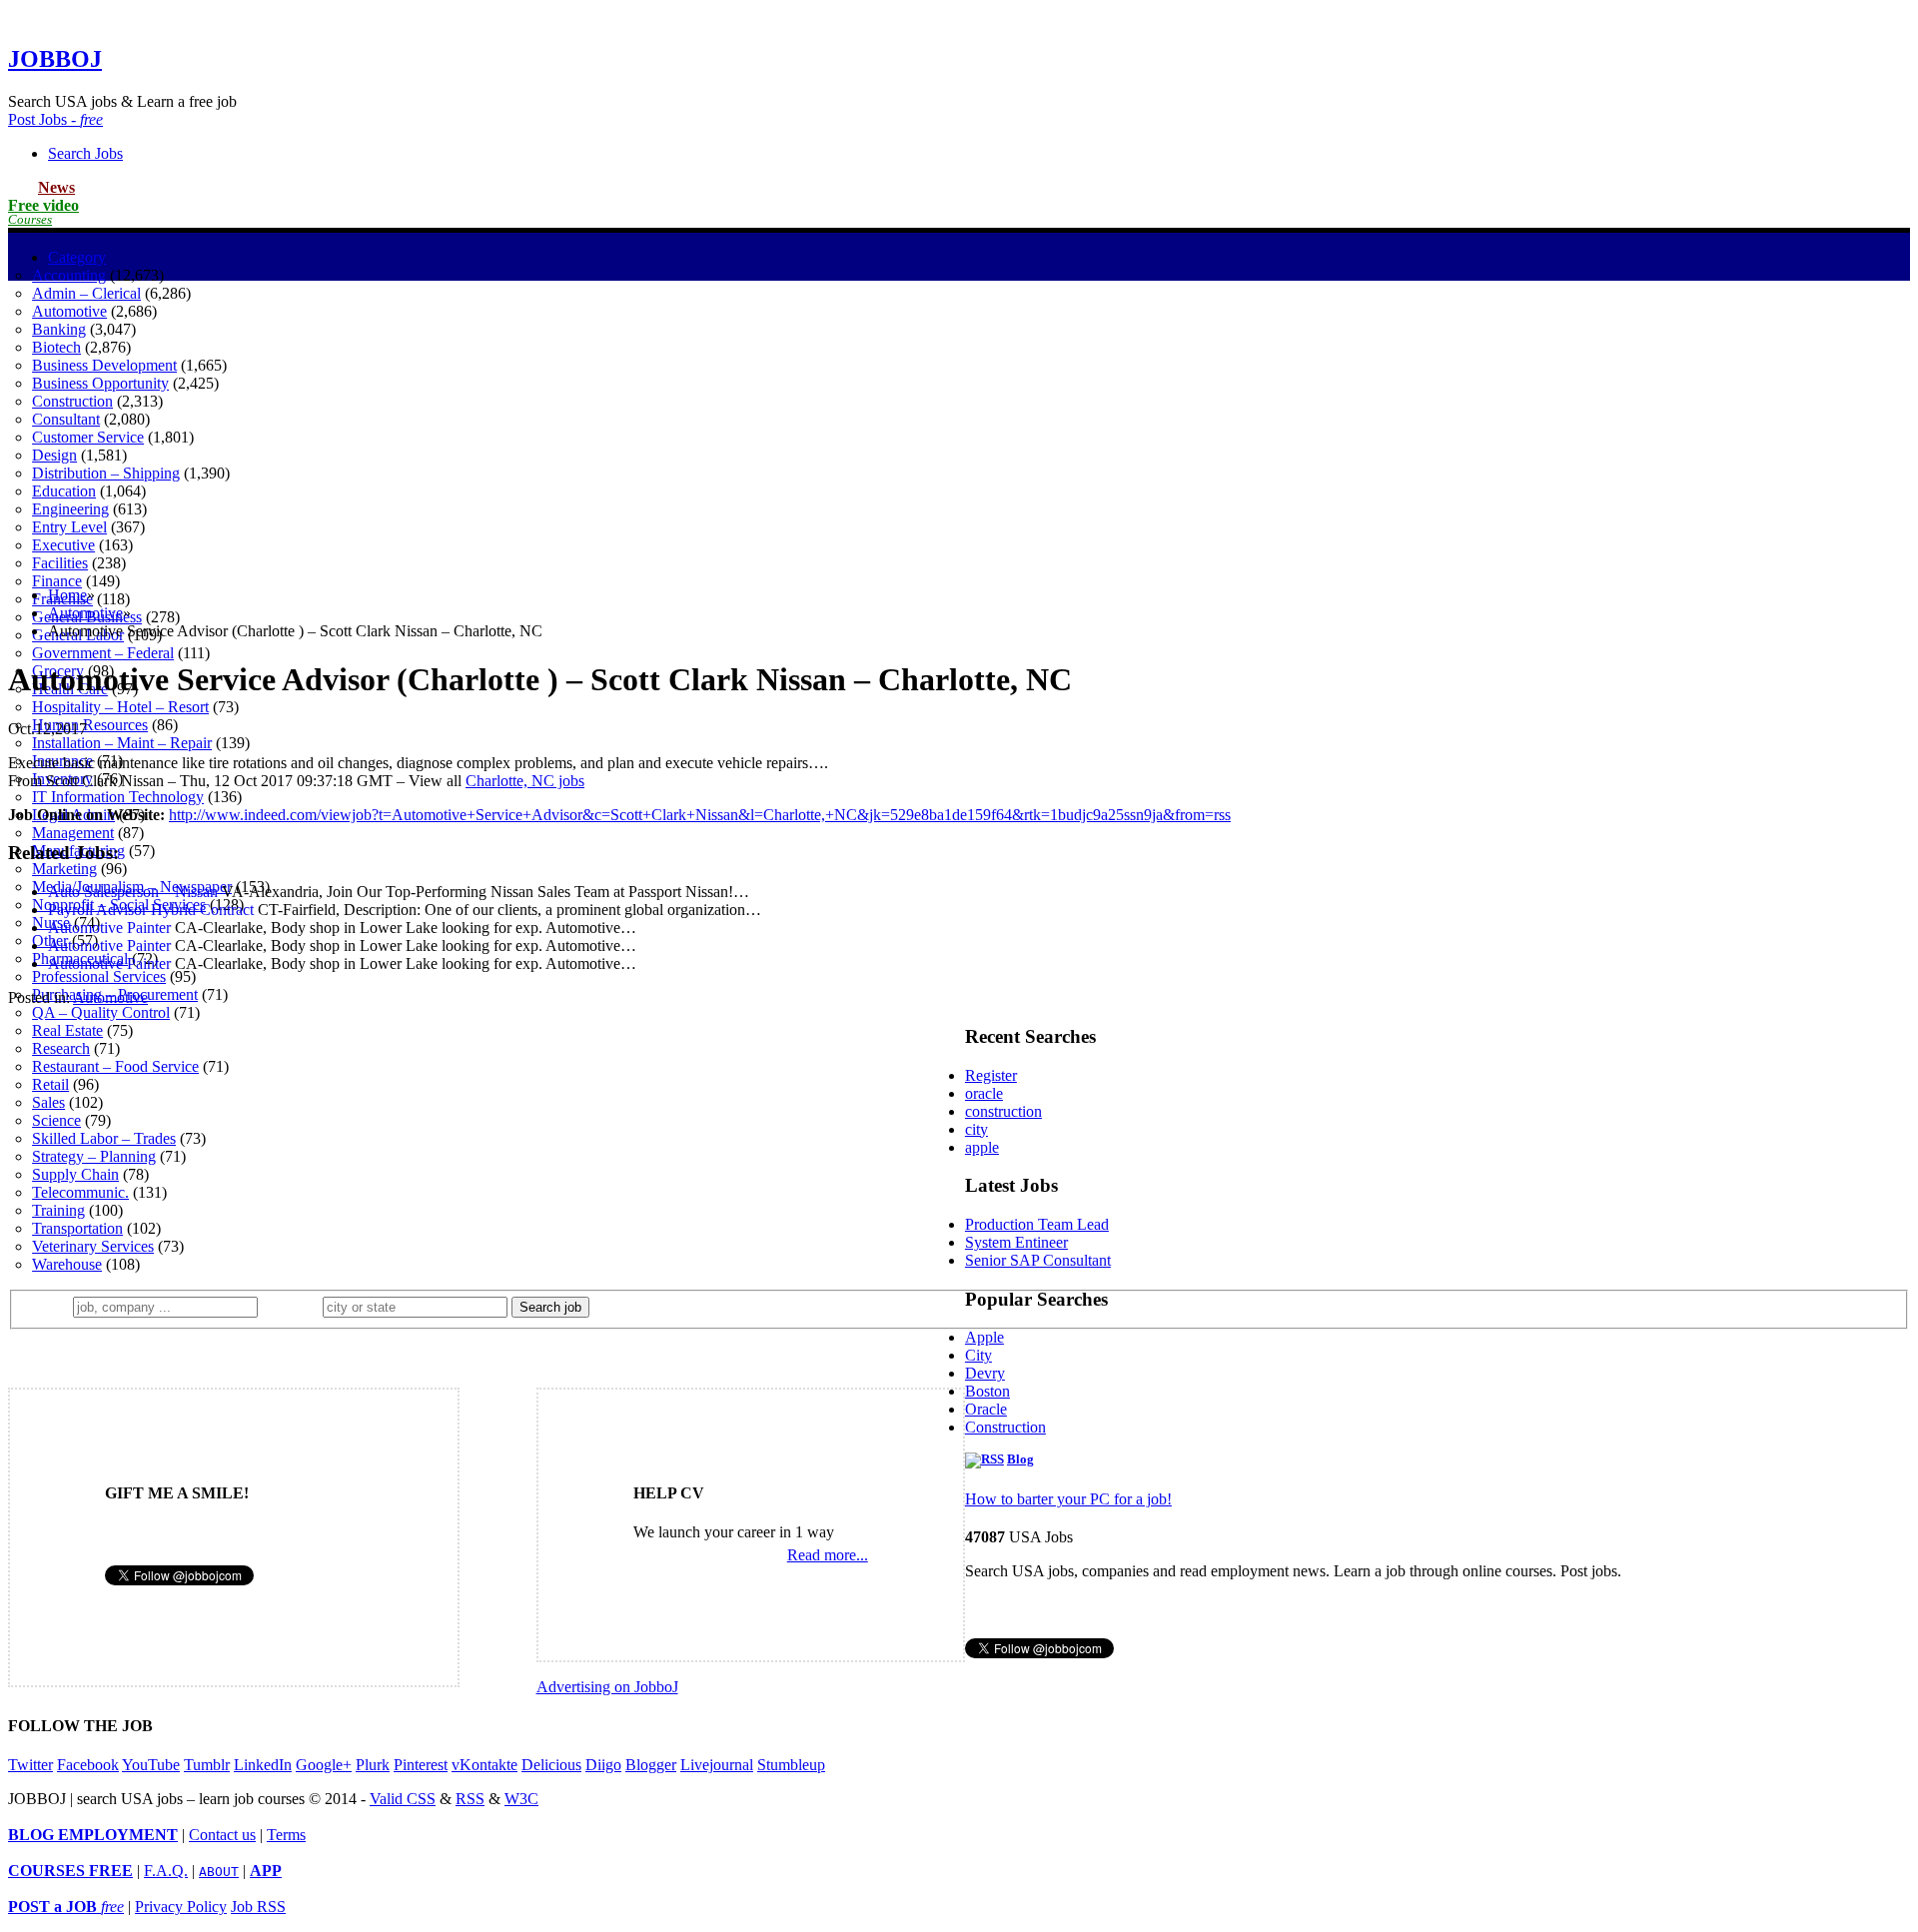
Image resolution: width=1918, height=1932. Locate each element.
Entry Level (69, 527)
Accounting (69, 275)
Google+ (324, 1765)
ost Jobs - (55, 119)
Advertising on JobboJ (607, 1687)
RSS (470, 1799)
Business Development (104, 365)
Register (991, 1075)
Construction (72, 401)
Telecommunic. (80, 1192)
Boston (987, 1391)
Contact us (222, 1835)
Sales (48, 1102)
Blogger (651, 1765)
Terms (286, 1835)
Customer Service (88, 437)
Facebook (88, 1765)
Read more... (828, 1555)
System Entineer (1016, 1242)
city (976, 1129)
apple (982, 1147)
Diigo (603, 1765)
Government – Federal (103, 653)
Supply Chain (75, 1174)
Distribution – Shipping (106, 473)
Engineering (70, 509)
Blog (1020, 1459)
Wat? (48, 1306)
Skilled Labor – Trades (104, 1138)
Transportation (77, 1228)
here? (294, 1306)
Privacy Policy (181, 1907)
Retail (50, 1084)
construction (1003, 1111)
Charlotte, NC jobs (525, 781)
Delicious (551, 1765)
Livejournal (717, 1765)
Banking (59, 329)
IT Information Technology (118, 797)
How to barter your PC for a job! (1068, 1499)
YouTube (151, 1765)
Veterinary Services (93, 1246)
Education (64, 491)
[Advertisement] (959, 431)
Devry (985, 1373)
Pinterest (421, 1765)
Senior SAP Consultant (1038, 1260)
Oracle (986, 1409)
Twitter (30, 1765)
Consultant (66, 419)
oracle (984, 1093)
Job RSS (258, 1907)
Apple (984, 1337)
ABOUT (219, 1872)
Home (67, 595)
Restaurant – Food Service (115, 1066)
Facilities (60, 563)
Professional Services (99, 976)
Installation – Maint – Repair (122, 743)
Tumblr (207, 1765)
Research (61, 1048)
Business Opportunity (100, 383)
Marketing (64, 869)
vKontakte (484, 1765)
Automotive (69, 311)
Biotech (56, 347)
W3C (521, 1799)
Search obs (85, 153)
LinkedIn (263, 1765)
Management (73, 833)
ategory (77, 257)
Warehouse (67, 1264)
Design (54, 455)
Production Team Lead (1037, 1224)
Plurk (373, 1765)
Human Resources (90, 725)
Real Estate (67, 1030)
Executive (63, 545)
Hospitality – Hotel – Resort (120, 707)
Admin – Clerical (86, 293)
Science (56, 1120)
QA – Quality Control (101, 1012)
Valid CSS (403, 1799)
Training (58, 1210)
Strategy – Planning (94, 1156)
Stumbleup (791, 1765)
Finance (57, 581)
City (978, 1355)
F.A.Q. (166, 1871)
